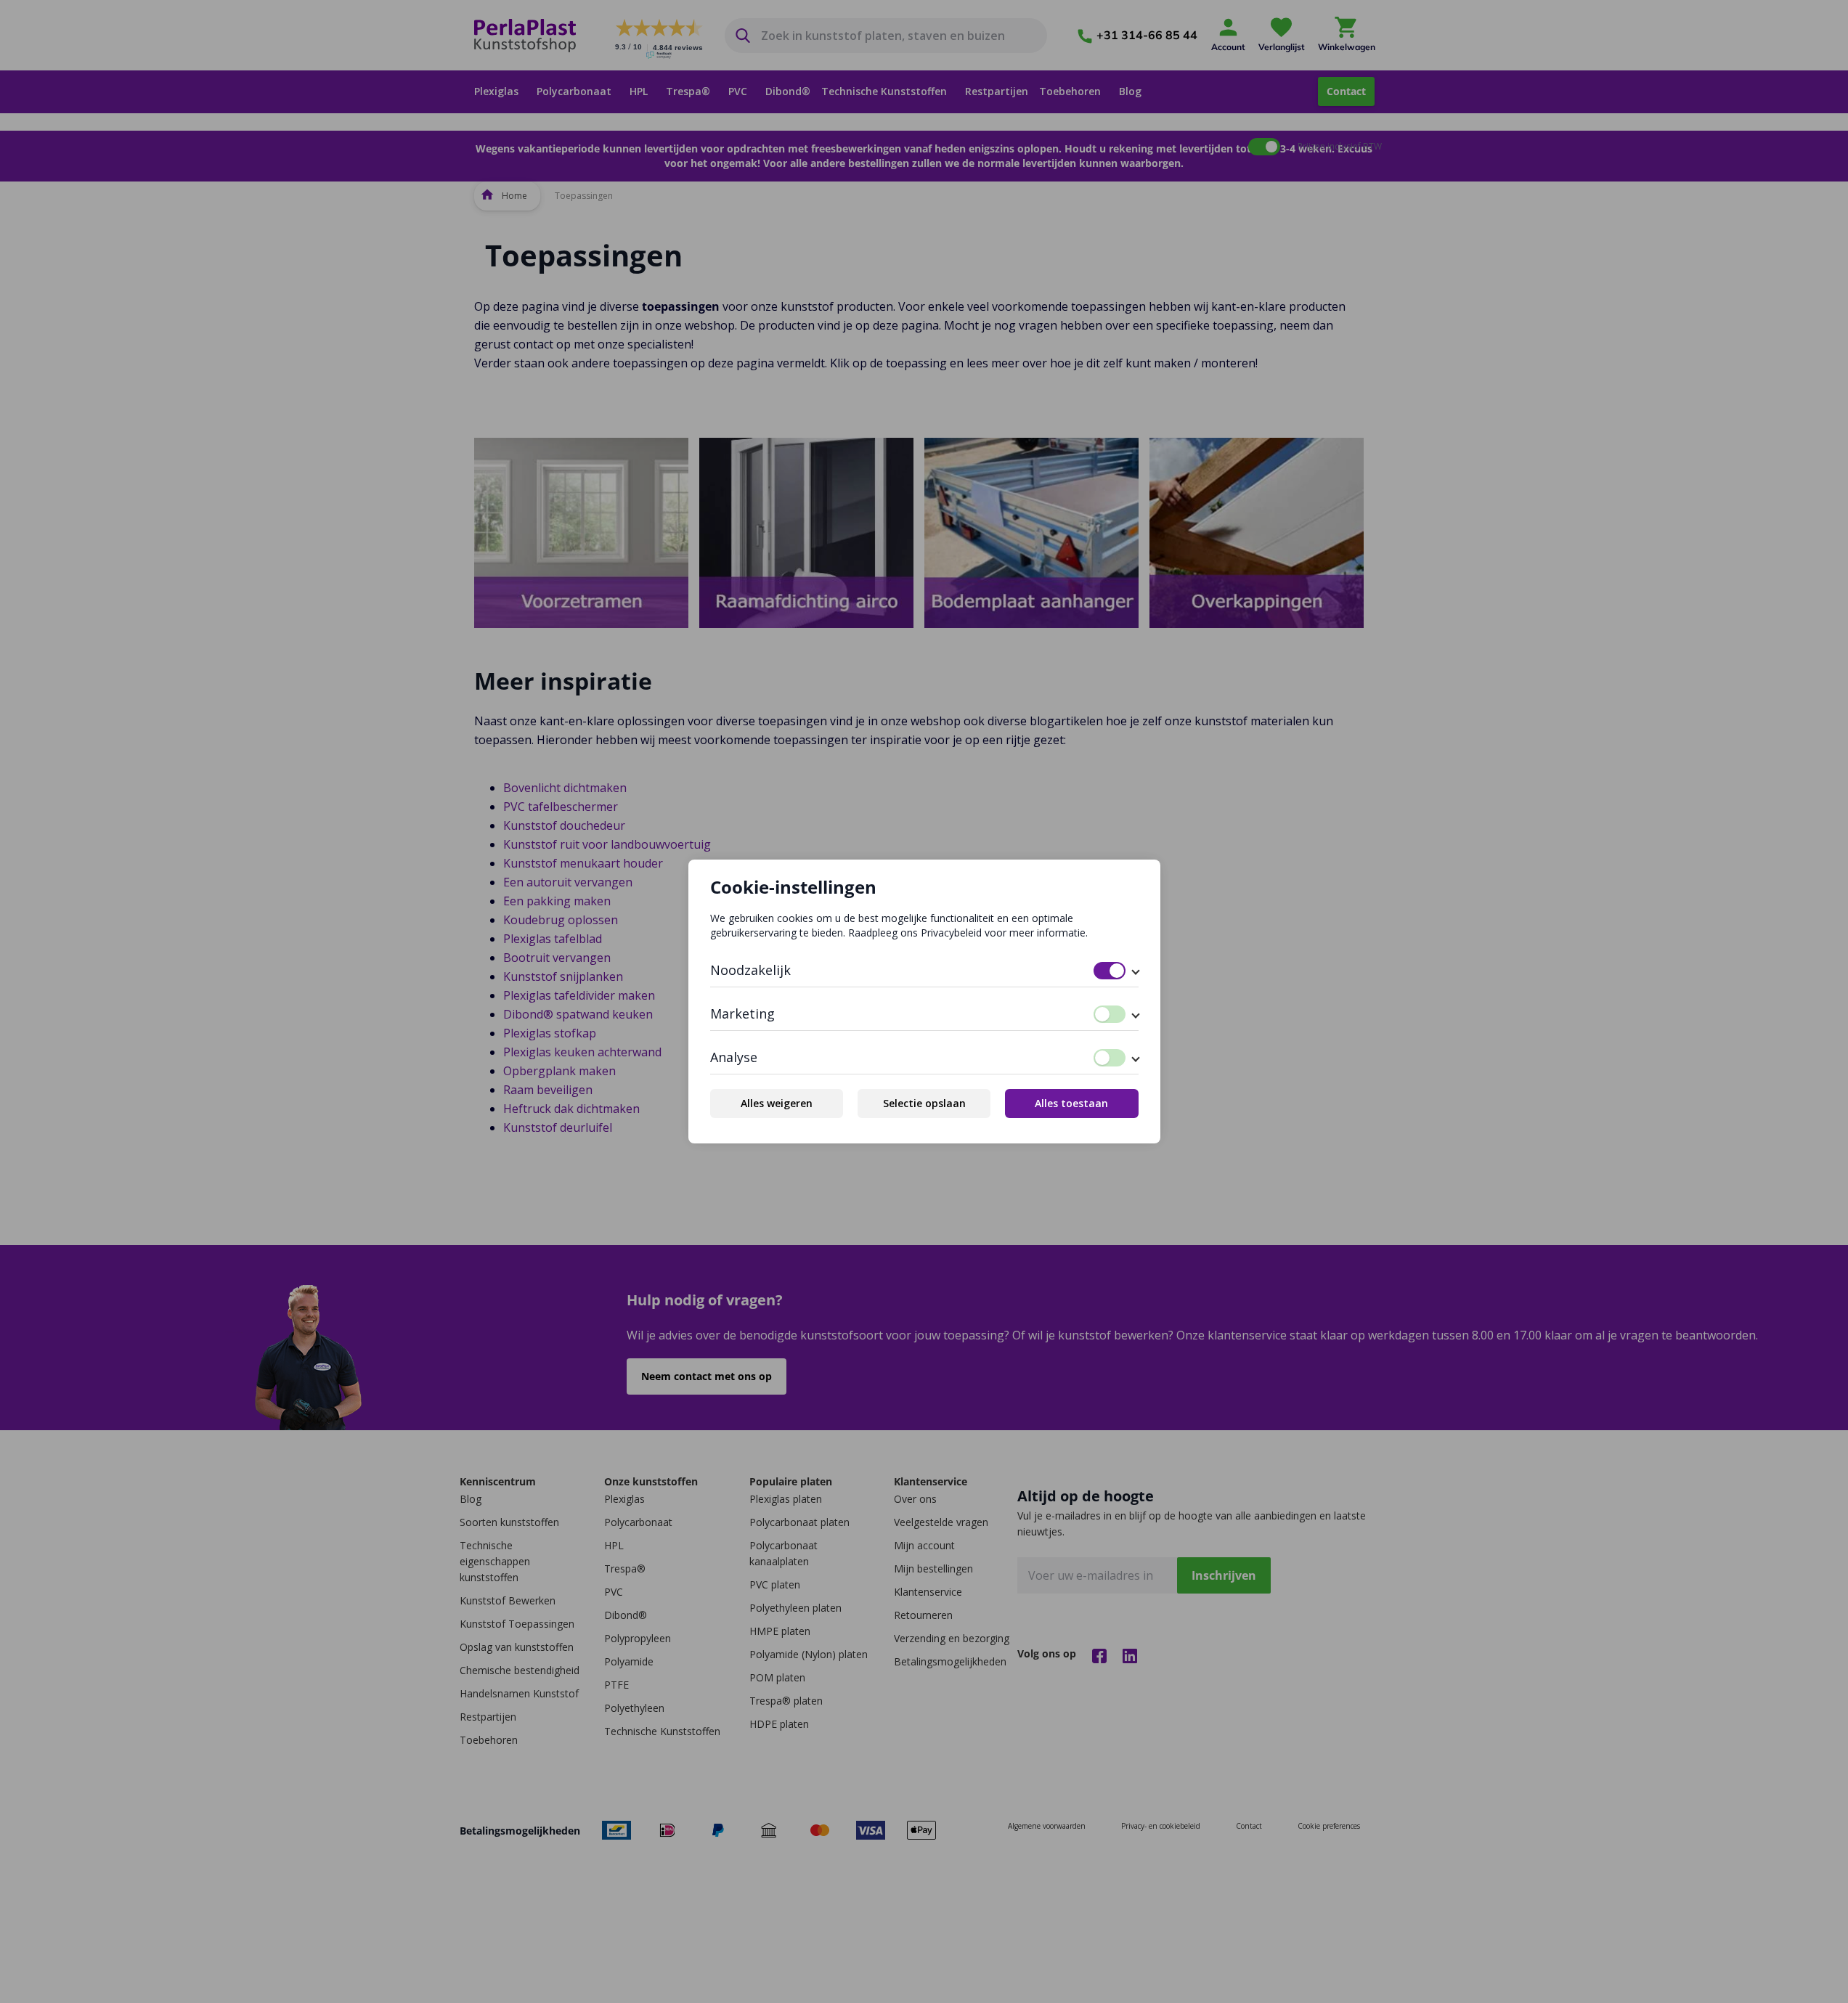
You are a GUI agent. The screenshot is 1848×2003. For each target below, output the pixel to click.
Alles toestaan (1071, 1103)
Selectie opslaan (924, 1103)
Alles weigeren (777, 1103)
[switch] (1110, 971)
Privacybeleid (951, 933)
